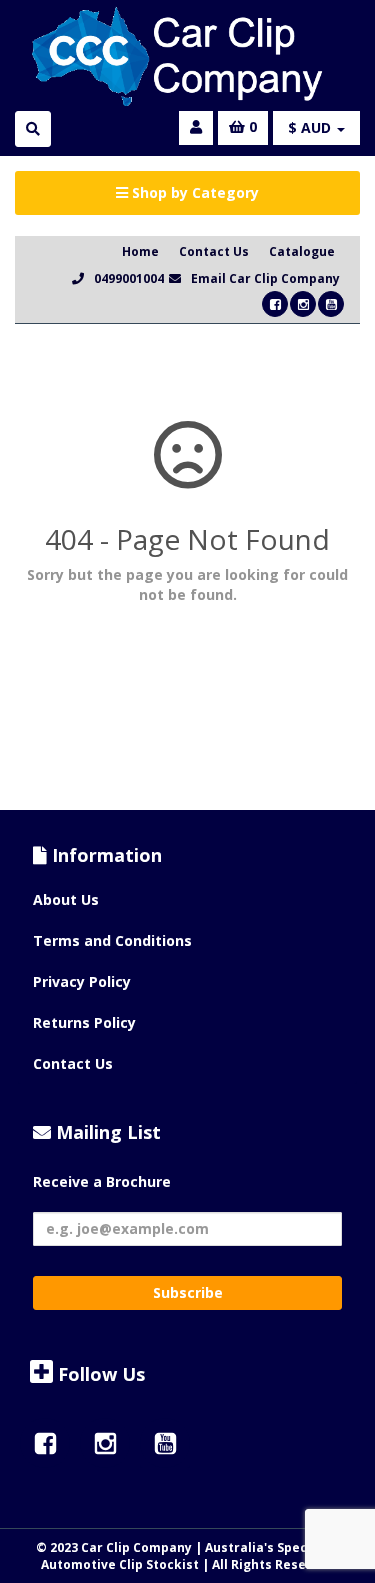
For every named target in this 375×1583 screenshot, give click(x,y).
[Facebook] (275, 304)
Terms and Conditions (112, 940)
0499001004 (129, 278)
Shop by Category (193, 192)
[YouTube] (331, 304)
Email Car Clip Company (265, 278)
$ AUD (311, 127)
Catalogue (302, 251)
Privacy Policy (82, 981)
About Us (66, 899)
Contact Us (214, 251)
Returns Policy (84, 1022)
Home (140, 251)
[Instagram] (303, 304)
